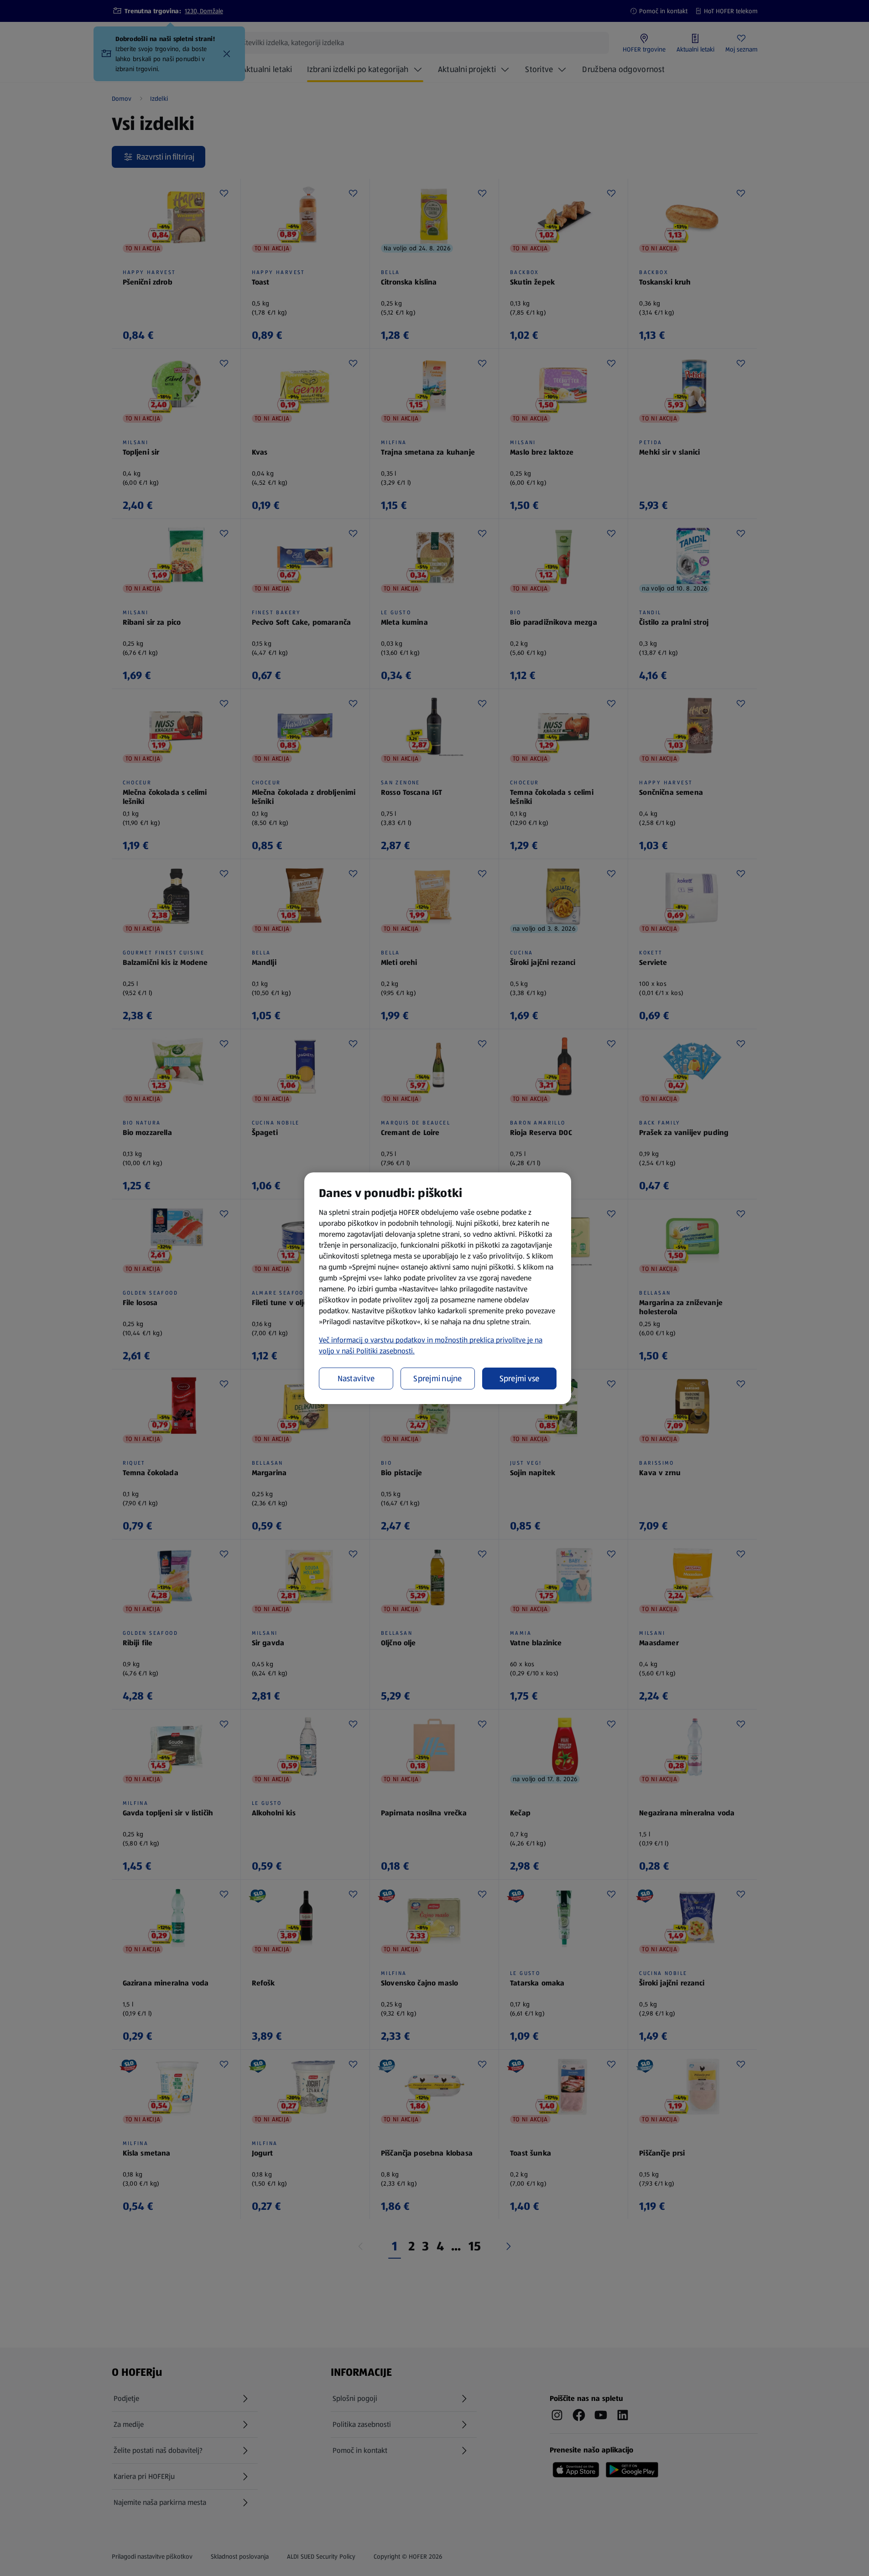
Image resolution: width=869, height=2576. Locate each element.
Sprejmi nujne (438, 1379)
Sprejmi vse (520, 1379)
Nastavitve (356, 1379)
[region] (438, 1288)
